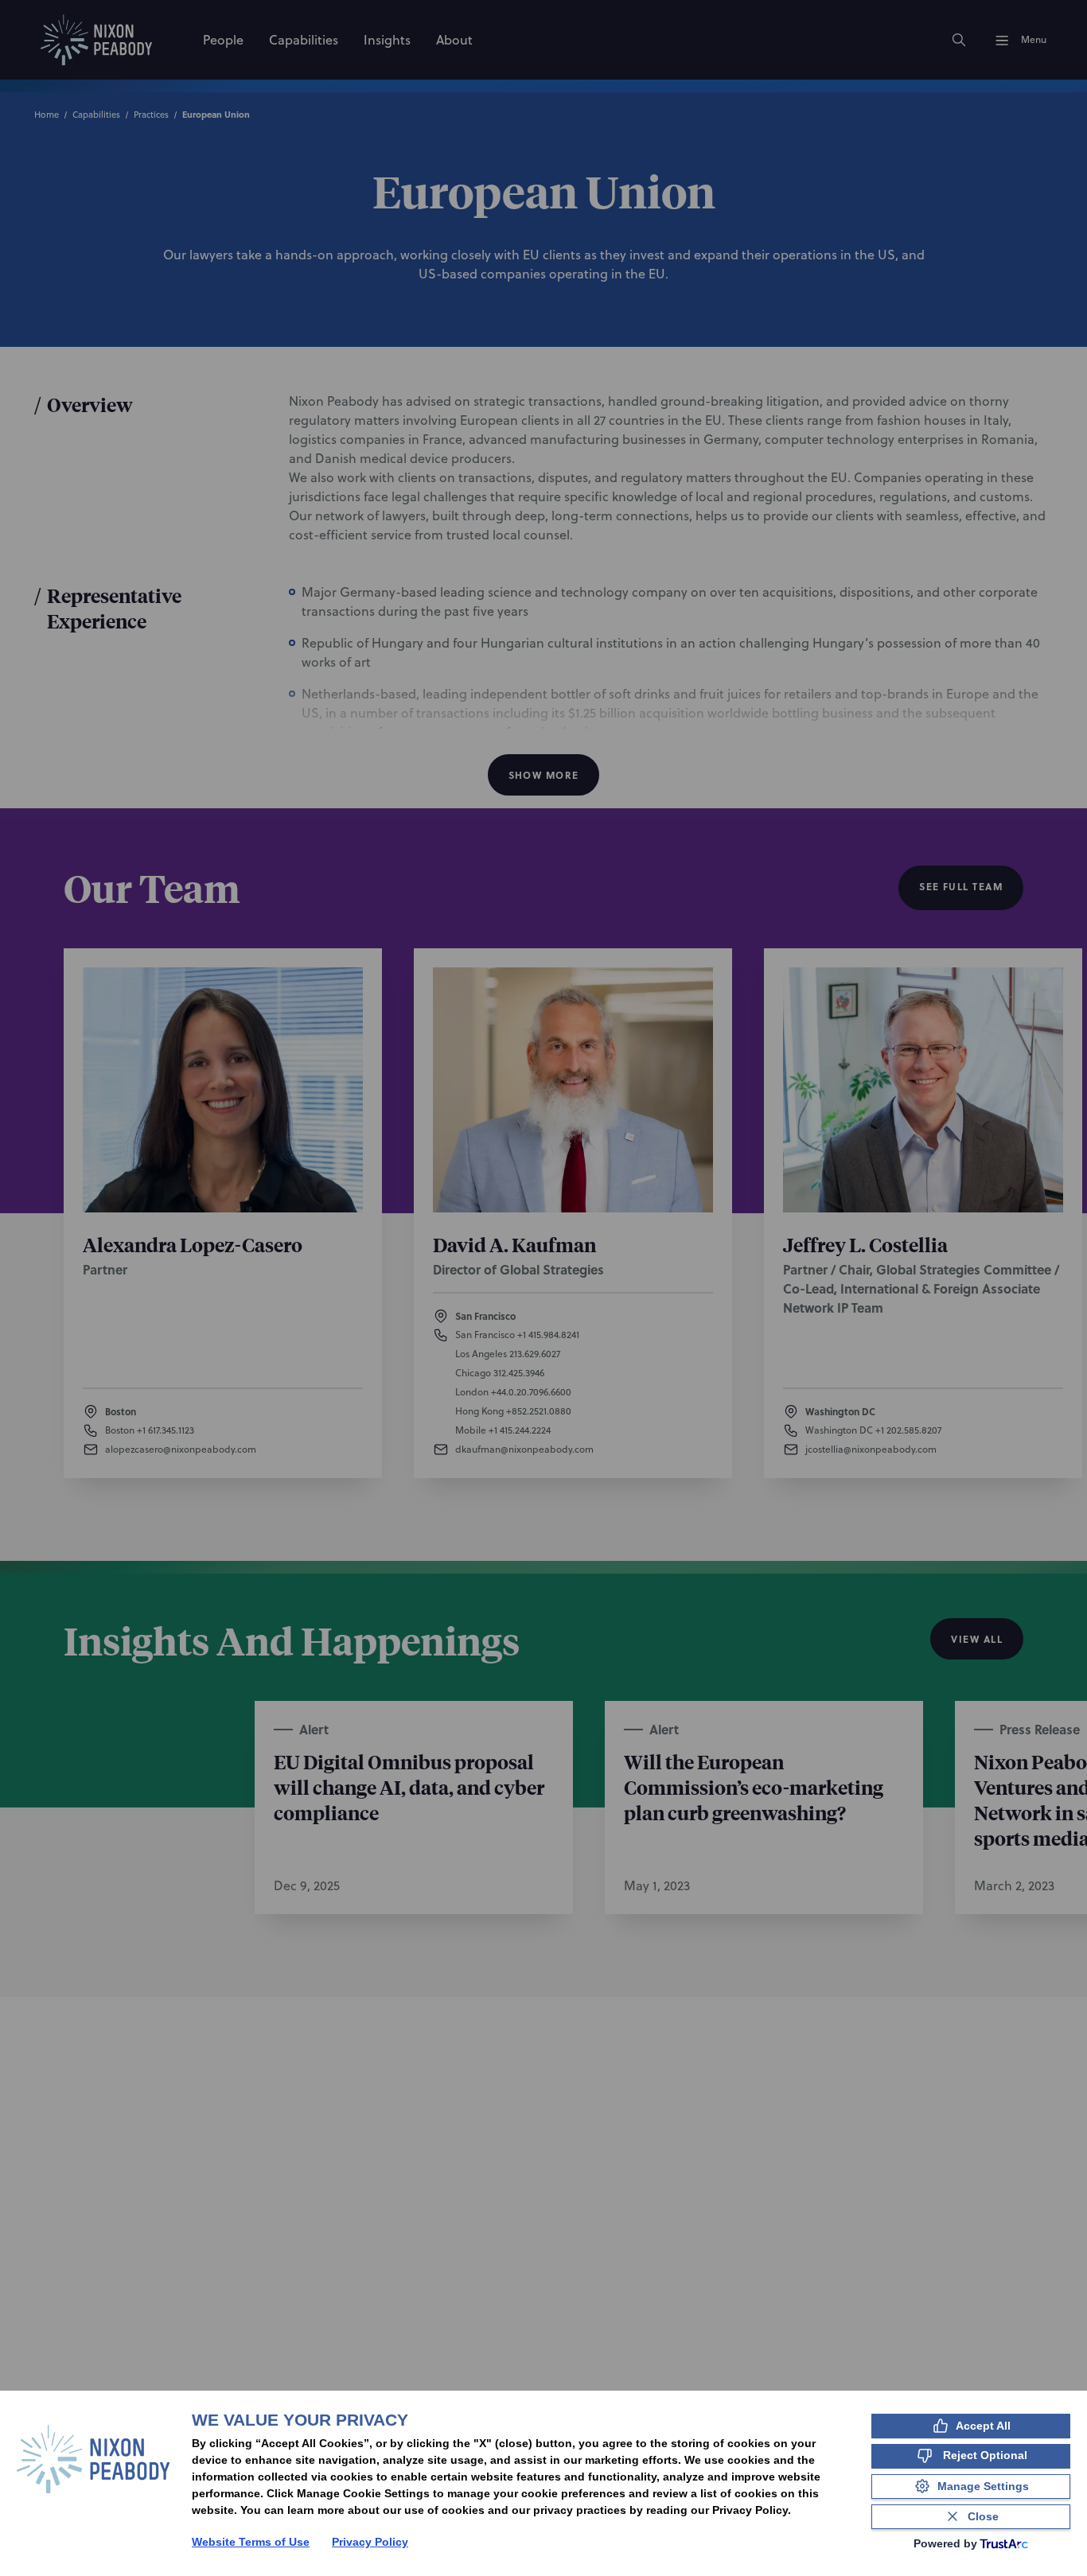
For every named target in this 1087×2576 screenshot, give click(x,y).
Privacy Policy (370, 2542)
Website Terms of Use (251, 2542)
